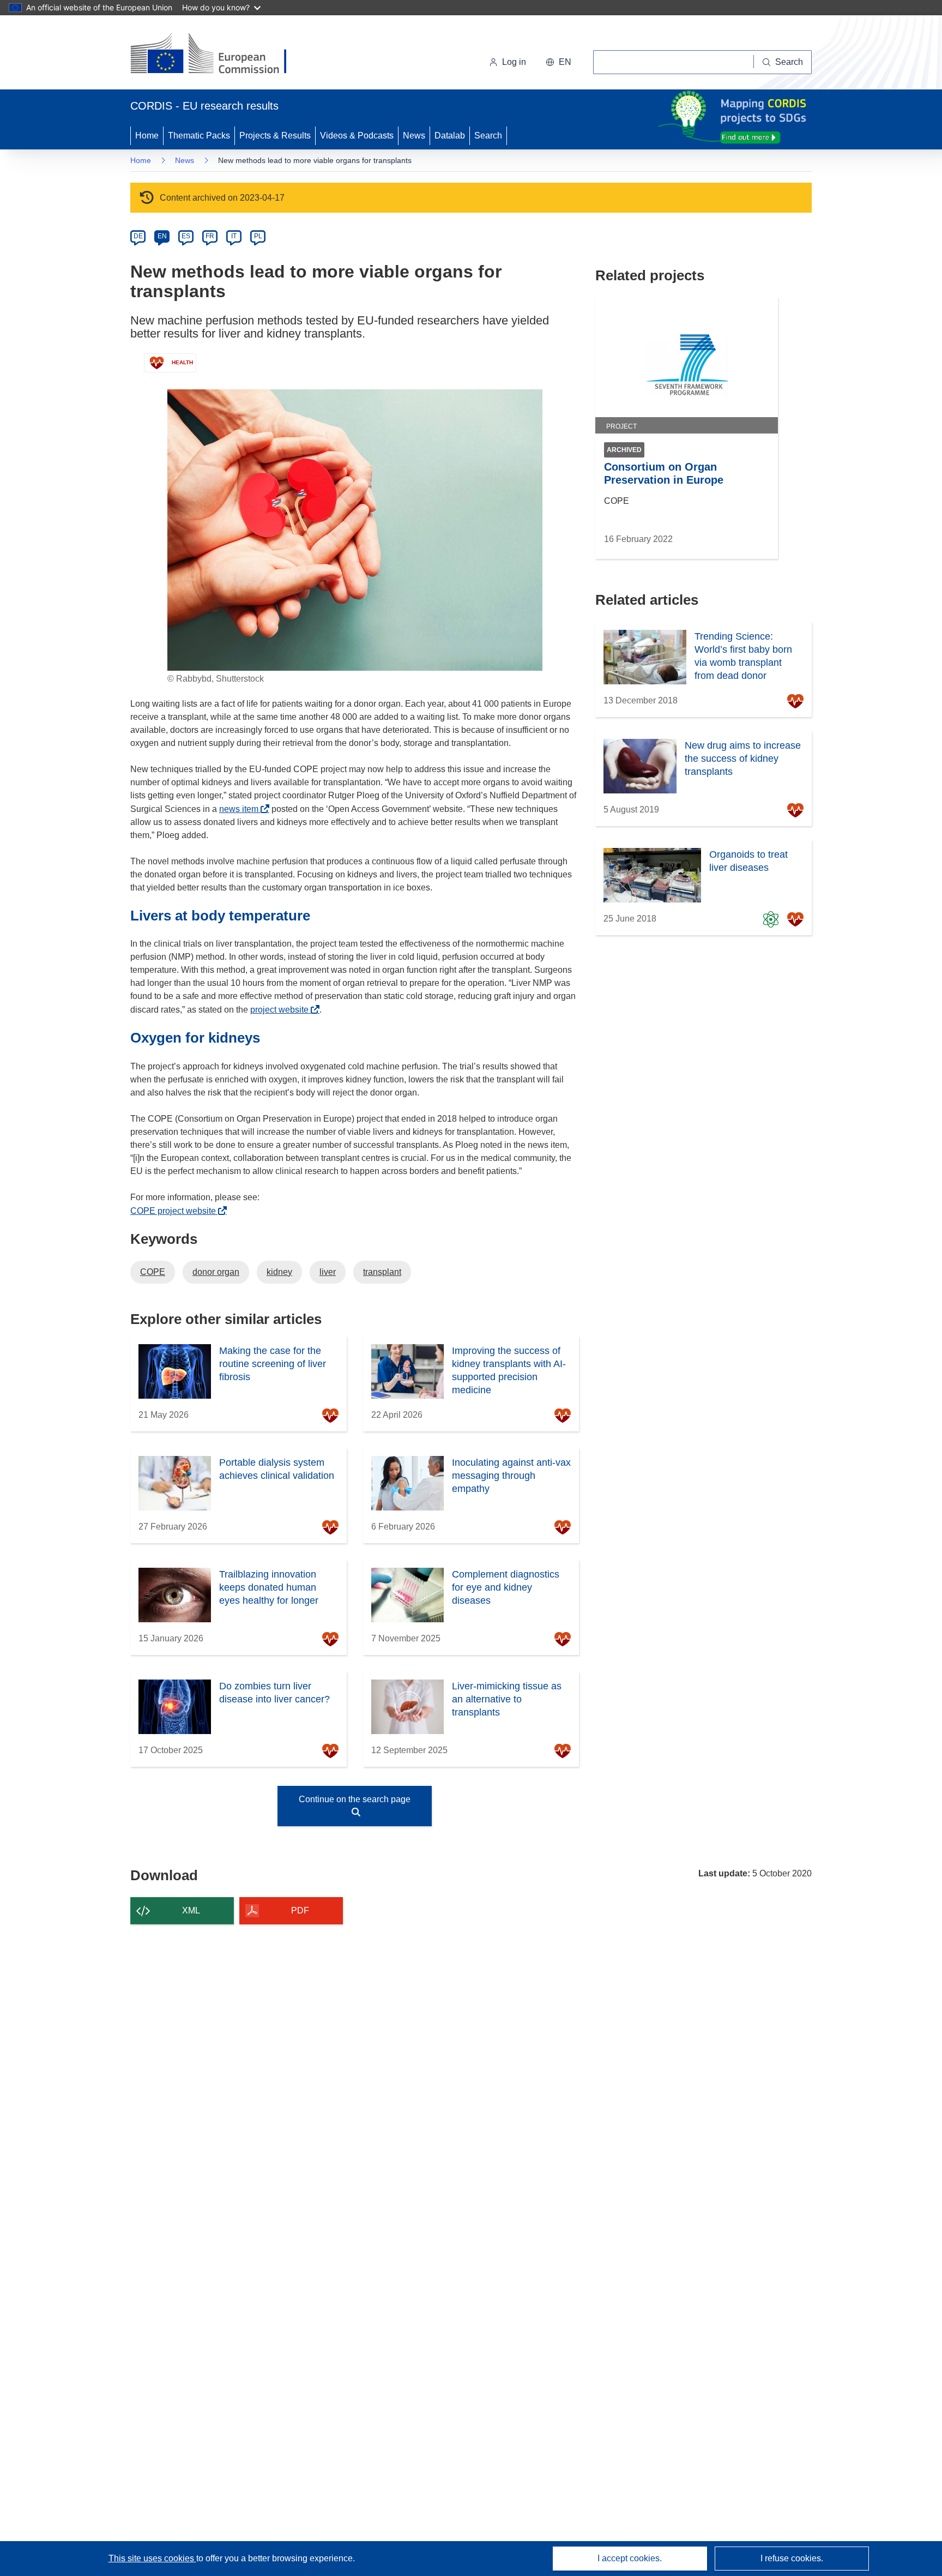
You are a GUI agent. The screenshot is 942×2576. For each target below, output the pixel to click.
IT (234, 236)
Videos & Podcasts (357, 136)
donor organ (216, 1272)
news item (242, 809)
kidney (279, 1272)
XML (191, 1910)
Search (488, 136)
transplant (382, 1272)
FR (210, 236)
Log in (514, 62)
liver (328, 1272)
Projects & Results (275, 136)
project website (282, 1010)
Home (147, 136)
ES (186, 236)
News (414, 136)
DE (138, 236)
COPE (153, 1272)
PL (258, 236)
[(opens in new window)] (218, 55)
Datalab (450, 136)
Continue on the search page (355, 1799)
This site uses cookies (152, 2558)
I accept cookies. (630, 2558)
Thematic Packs (199, 136)
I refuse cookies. (792, 2558)
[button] (558, 62)
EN (162, 236)
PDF (300, 1910)
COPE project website (176, 1211)
